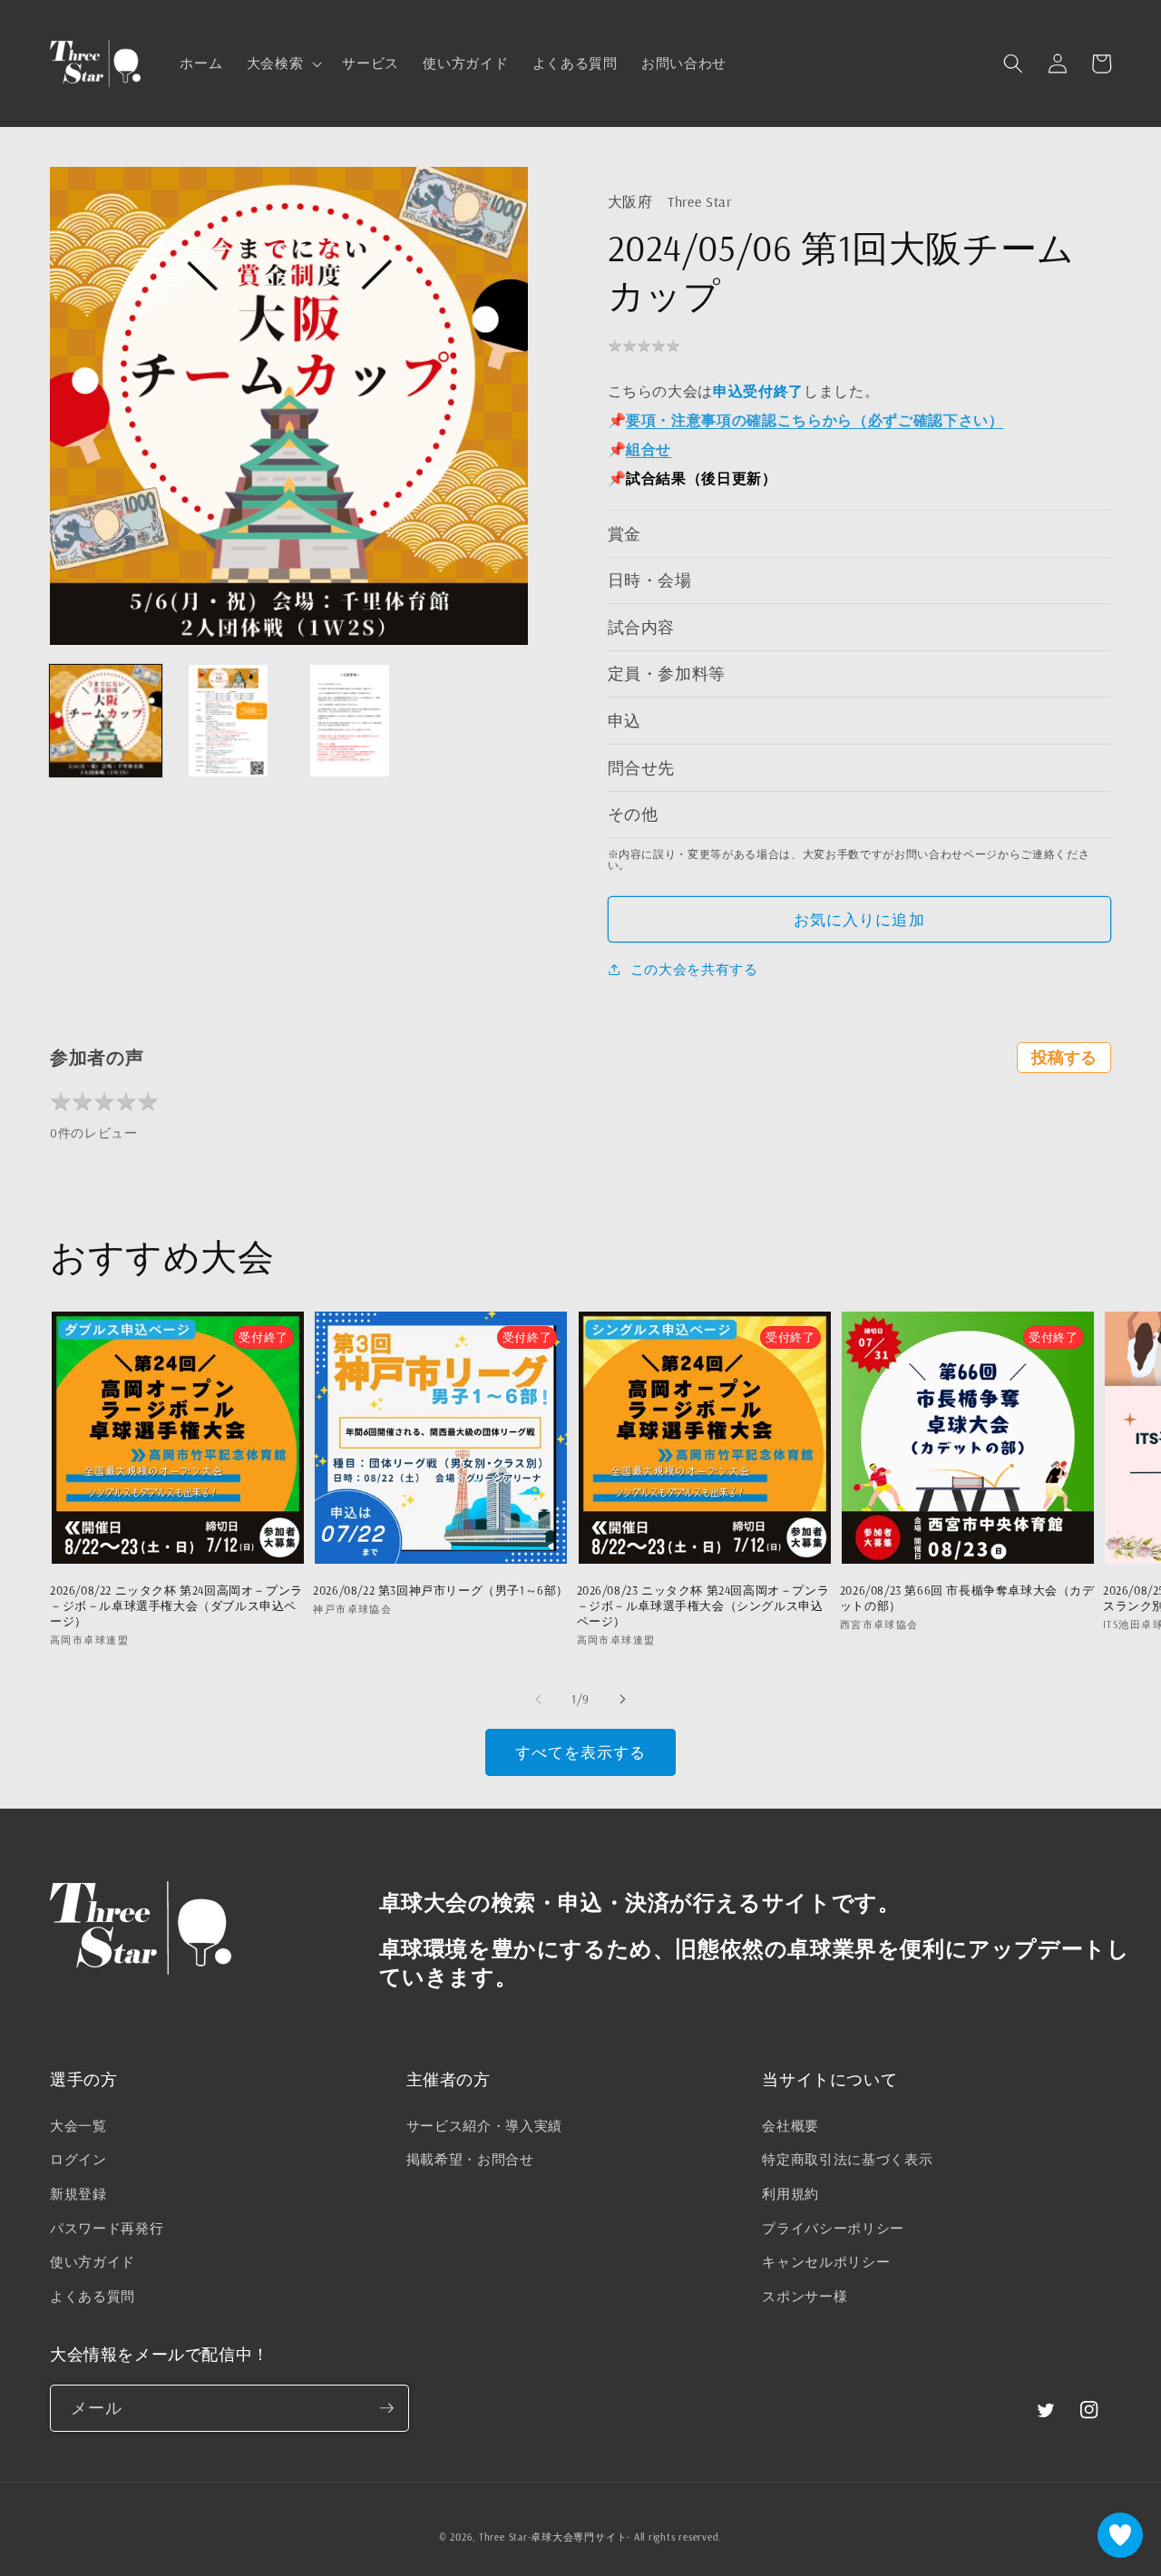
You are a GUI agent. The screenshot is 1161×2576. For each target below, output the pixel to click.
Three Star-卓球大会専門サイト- (555, 2537)
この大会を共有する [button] (694, 969)
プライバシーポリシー (833, 2228)
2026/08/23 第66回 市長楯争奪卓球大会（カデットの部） (967, 1598)
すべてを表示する (581, 1752)
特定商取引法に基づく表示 (847, 2159)
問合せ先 (642, 767)
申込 (624, 720)
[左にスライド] (539, 1699)
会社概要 (790, 2126)
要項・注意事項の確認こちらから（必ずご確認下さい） (815, 420)
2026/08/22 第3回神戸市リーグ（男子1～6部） (441, 1590)
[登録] (386, 2408)
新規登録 (78, 2194)
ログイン (78, 2159)
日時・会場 (650, 580)
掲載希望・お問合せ (470, 2159)
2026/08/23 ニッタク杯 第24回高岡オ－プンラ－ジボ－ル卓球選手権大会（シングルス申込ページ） (703, 1605)
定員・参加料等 (667, 673)
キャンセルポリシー (826, 2262)
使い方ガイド (93, 2262)
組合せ (649, 449)
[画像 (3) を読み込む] (350, 721)
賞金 (624, 533)
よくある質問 (93, 2296)
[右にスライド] (622, 1699)
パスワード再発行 (107, 2228)
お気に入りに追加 (859, 919)
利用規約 (790, 2194)
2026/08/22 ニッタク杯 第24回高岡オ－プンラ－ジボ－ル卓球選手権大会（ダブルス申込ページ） (176, 1605)
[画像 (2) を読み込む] (227, 721)
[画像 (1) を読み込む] (106, 721)
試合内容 (642, 627)
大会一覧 (78, 2126)
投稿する (1064, 1058)
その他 (633, 814)
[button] (283, 63)
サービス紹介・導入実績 (484, 2126)
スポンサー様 (805, 2296)
